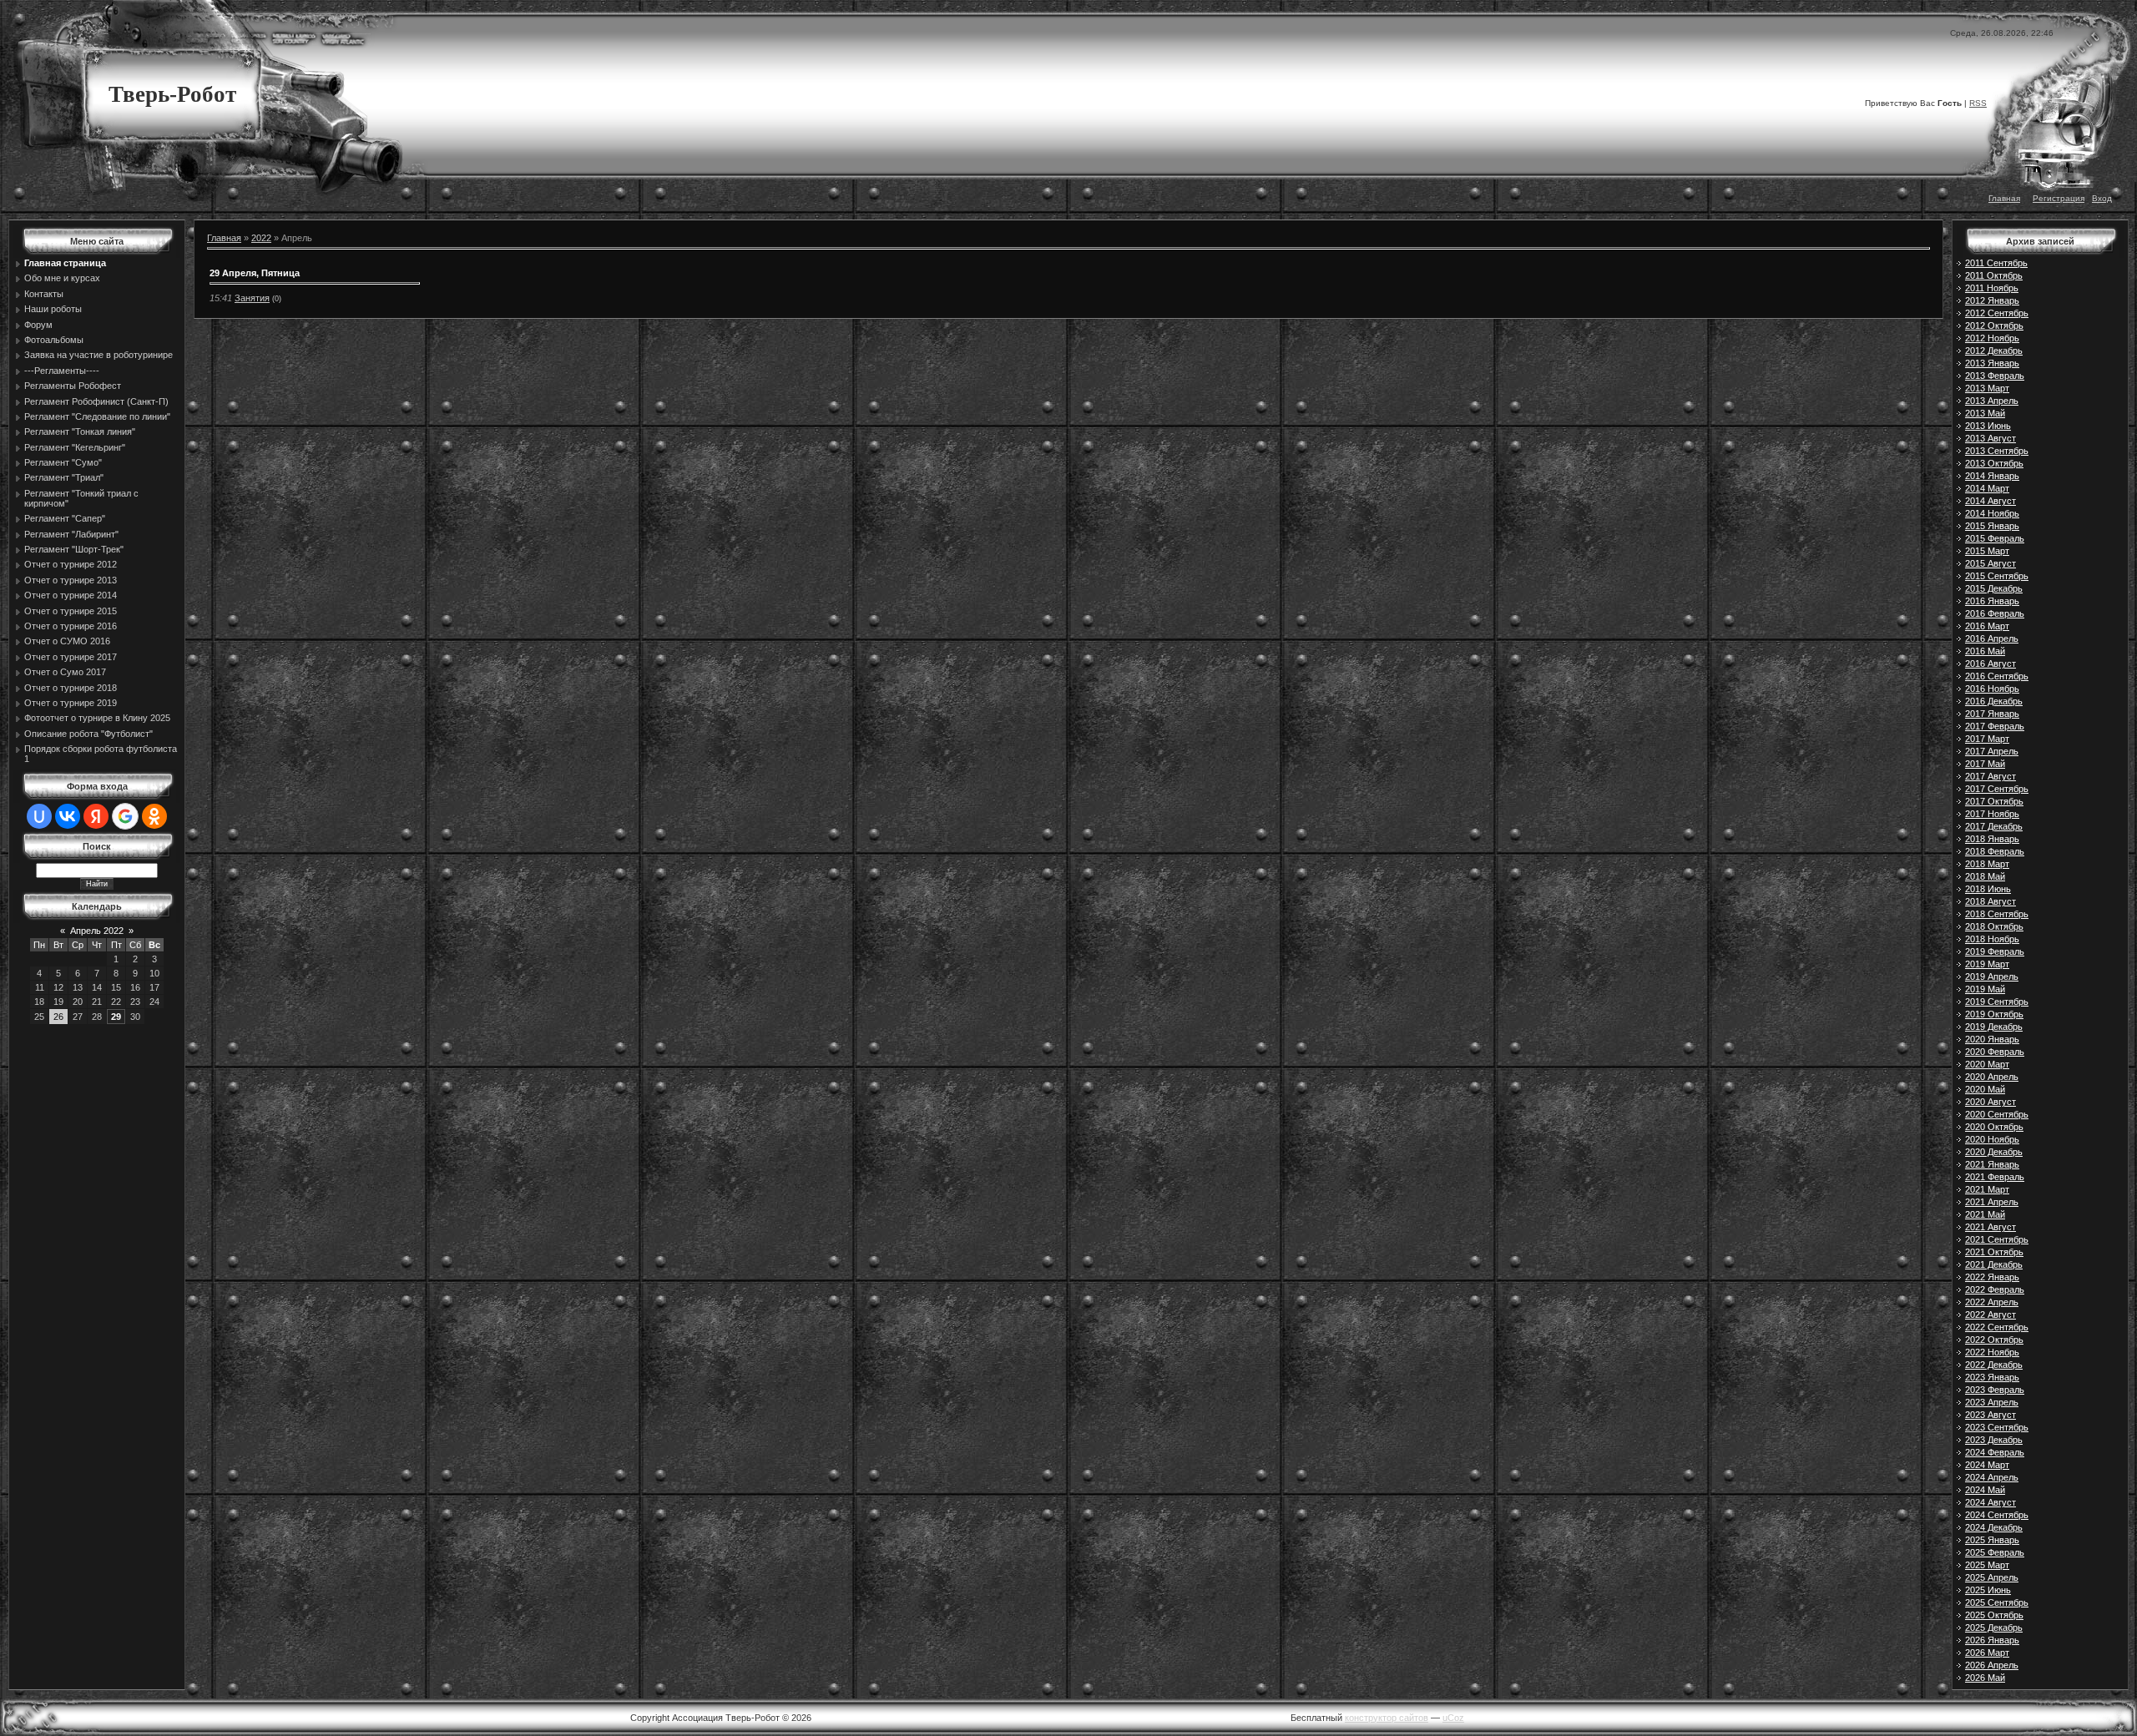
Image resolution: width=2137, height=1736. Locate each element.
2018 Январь (1992, 839)
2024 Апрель (1992, 1477)
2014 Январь (1992, 476)
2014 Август (1990, 501)
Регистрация (2059, 198)
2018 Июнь (1988, 889)
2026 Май (1985, 1678)
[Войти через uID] (39, 816)
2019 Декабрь (1994, 1027)
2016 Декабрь (1994, 701)
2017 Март (1987, 739)
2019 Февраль (1995, 951)
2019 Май (1985, 989)
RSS (1978, 103)
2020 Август (1990, 1102)
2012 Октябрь (1994, 325)
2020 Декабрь (1994, 1152)
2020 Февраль (1995, 1052)
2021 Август (1990, 1227)
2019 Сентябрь (1997, 1002)
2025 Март (1987, 1565)
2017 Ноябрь (1992, 814)
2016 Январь (1992, 601)
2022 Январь (1992, 1277)
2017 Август (1990, 776)
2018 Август (1990, 901)
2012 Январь (1992, 300)
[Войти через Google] (125, 816)
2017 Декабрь (1994, 826)
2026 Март (1987, 1653)
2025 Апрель (1992, 1577)
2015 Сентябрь (1997, 576)
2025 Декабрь (1994, 1627)
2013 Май (1985, 413)
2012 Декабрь (1994, 351)
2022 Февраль (1995, 1289)
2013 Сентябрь (1997, 451)
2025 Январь (1992, 1540)
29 (116, 1017)
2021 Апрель (1992, 1202)
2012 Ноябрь (1992, 338)
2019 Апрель (1992, 976)
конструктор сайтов (1387, 1718)
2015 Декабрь (1994, 588)
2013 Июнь (1988, 426)
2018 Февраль (1995, 851)
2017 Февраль (1995, 726)
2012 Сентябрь (1997, 313)
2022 (261, 238)
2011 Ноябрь (1992, 288)
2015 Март (1987, 551)
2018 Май (1985, 876)
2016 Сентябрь (1997, 676)
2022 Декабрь (1994, 1365)
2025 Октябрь (1994, 1615)
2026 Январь (1992, 1640)
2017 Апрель (1992, 751)
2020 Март (1987, 1064)
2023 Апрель (1992, 1402)
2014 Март (1987, 488)
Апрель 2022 (97, 931)
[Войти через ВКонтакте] (68, 816)
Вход (2102, 198)
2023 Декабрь (1994, 1440)
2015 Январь (1992, 526)
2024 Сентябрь (1997, 1515)
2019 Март (1987, 964)
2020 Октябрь (1994, 1127)
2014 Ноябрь (1992, 513)
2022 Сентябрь (1997, 1327)
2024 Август (1990, 1502)
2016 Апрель (1992, 638)
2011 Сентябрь (1996, 263)
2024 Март (1987, 1465)
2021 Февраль (1995, 1177)
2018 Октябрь (1994, 926)
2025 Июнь (1988, 1590)
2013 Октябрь (1994, 463)
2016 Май (1985, 651)
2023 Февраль (1995, 1390)
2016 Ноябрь (1992, 689)
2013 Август (1990, 438)
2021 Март (1987, 1189)
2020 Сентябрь (1997, 1114)
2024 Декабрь (1994, 1527)
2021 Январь (1992, 1164)
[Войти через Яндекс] (96, 816)
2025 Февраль (1995, 1552)
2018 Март (1987, 864)
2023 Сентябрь (1997, 1427)
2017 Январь (1992, 714)
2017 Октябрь (1994, 801)
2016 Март (1987, 626)
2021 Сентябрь (1997, 1239)
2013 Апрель (1992, 401)
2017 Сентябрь (1997, 789)
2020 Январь (1992, 1039)
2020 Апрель (1992, 1077)
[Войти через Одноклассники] (154, 816)
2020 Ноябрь (1992, 1139)
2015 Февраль (1995, 538)
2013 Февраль (1995, 376)
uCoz (1453, 1718)
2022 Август (1990, 1315)
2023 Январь (1992, 1377)
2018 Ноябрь (1992, 939)
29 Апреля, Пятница (255, 273)
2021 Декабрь (1994, 1264)
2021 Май (1985, 1214)
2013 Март (1987, 388)
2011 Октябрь (1994, 275)
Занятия (252, 298)
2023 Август (1990, 1415)
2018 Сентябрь (1997, 914)
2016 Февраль (1995, 613)
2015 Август (1990, 563)
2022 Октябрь (1994, 1340)
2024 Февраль (1995, 1452)
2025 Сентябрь (1997, 1602)
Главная (2004, 198)
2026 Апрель (1992, 1665)
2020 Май (1985, 1089)
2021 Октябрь (1994, 1252)
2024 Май (1985, 1490)
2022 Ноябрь (1992, 1352)
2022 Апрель (1992, 1302)
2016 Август (1990, 664)
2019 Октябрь (1994, 1014)
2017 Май (1985, 764)
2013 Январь (1992, 363)
